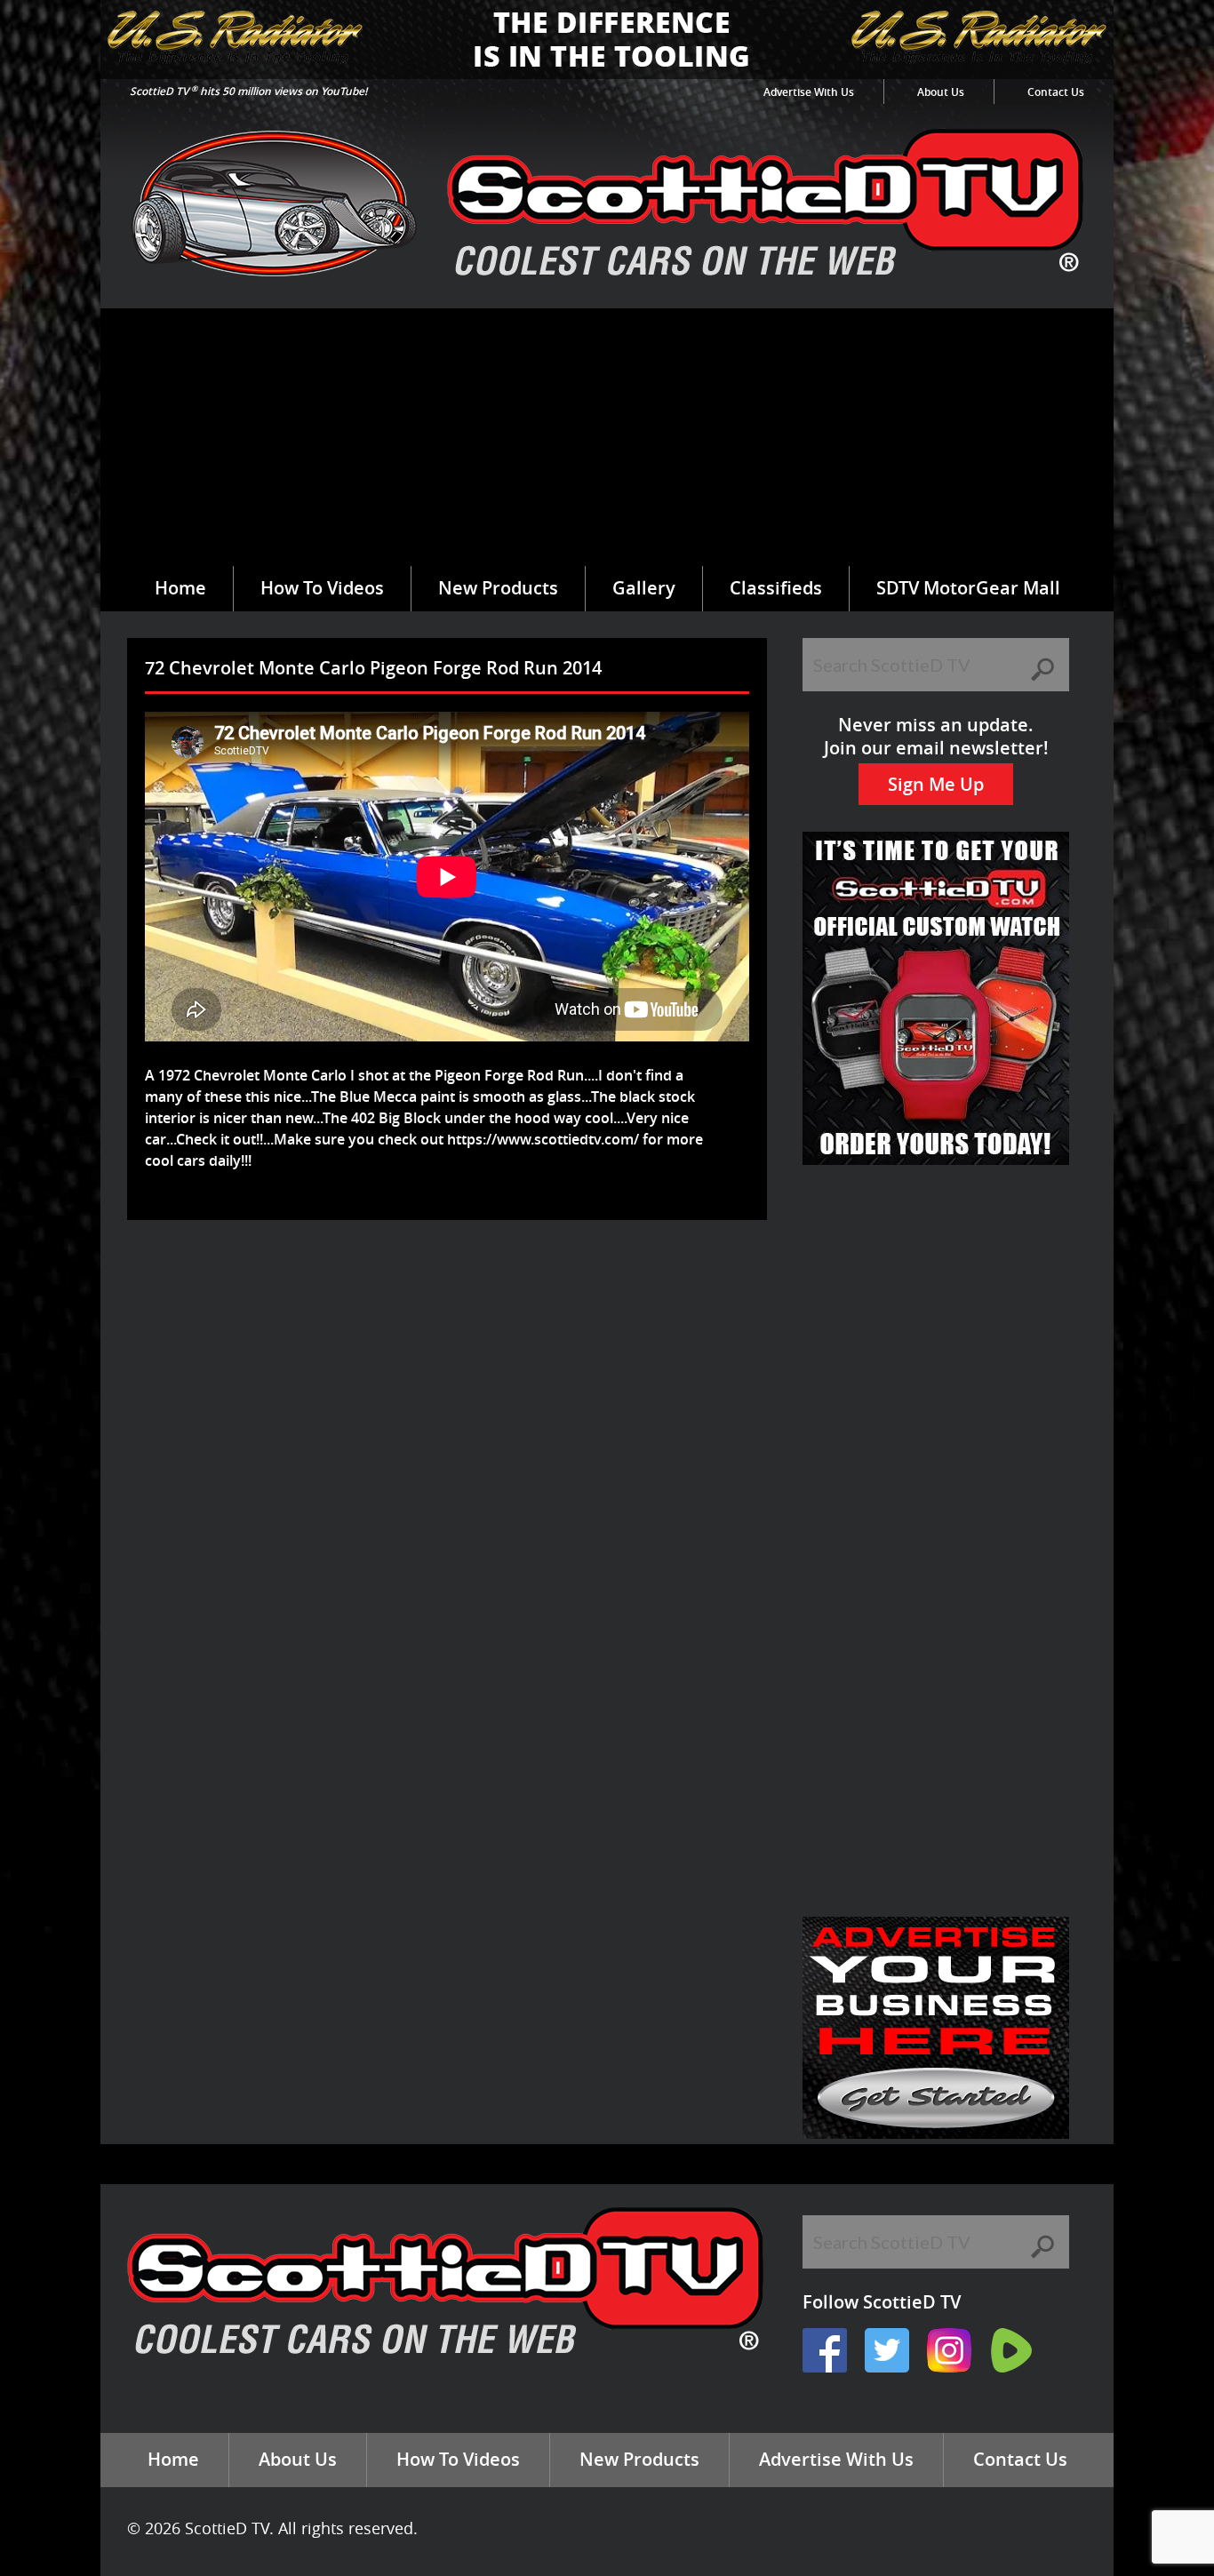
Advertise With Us (809, 92)
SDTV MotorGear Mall (968, 588)
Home (180, 588)
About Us (941, 92)
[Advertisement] (607, 433)
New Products (498, 588)
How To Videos (322, 588)
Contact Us (1056, 92)
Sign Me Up (936, 784)
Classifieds (776, 588)
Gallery (644, 588)
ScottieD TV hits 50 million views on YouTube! (248, 91)
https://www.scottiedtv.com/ (543, 1139)
